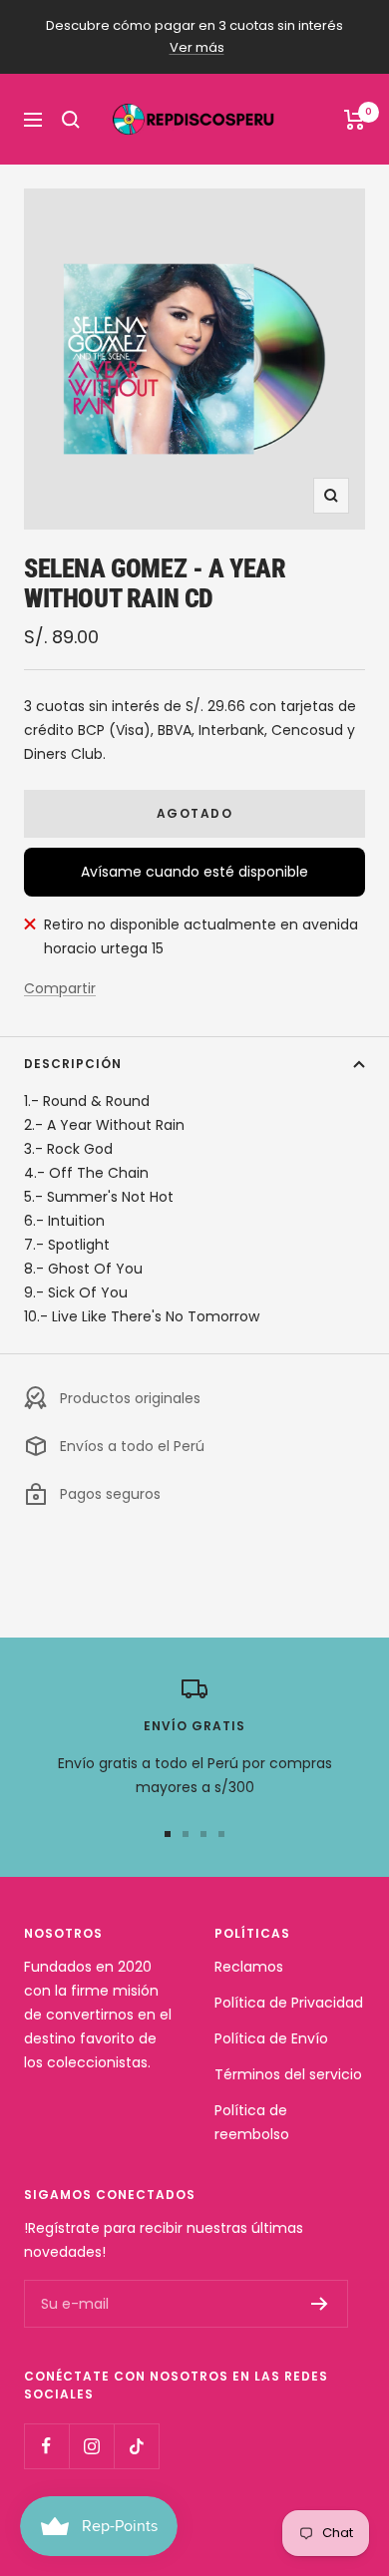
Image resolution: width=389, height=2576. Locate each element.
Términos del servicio (288, 2074)
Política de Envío (271, 2038)
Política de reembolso (252, 2122)
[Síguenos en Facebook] (46, 2446)
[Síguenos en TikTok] (136, 2446)
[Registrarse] (320, 2304)
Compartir (60, 988)
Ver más (197, 47)
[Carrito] (355, 120)
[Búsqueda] (71, 120)
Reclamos (249, 1967)
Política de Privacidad (289, 2003)
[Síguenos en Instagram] (91, 2446)
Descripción (73, 1064)
